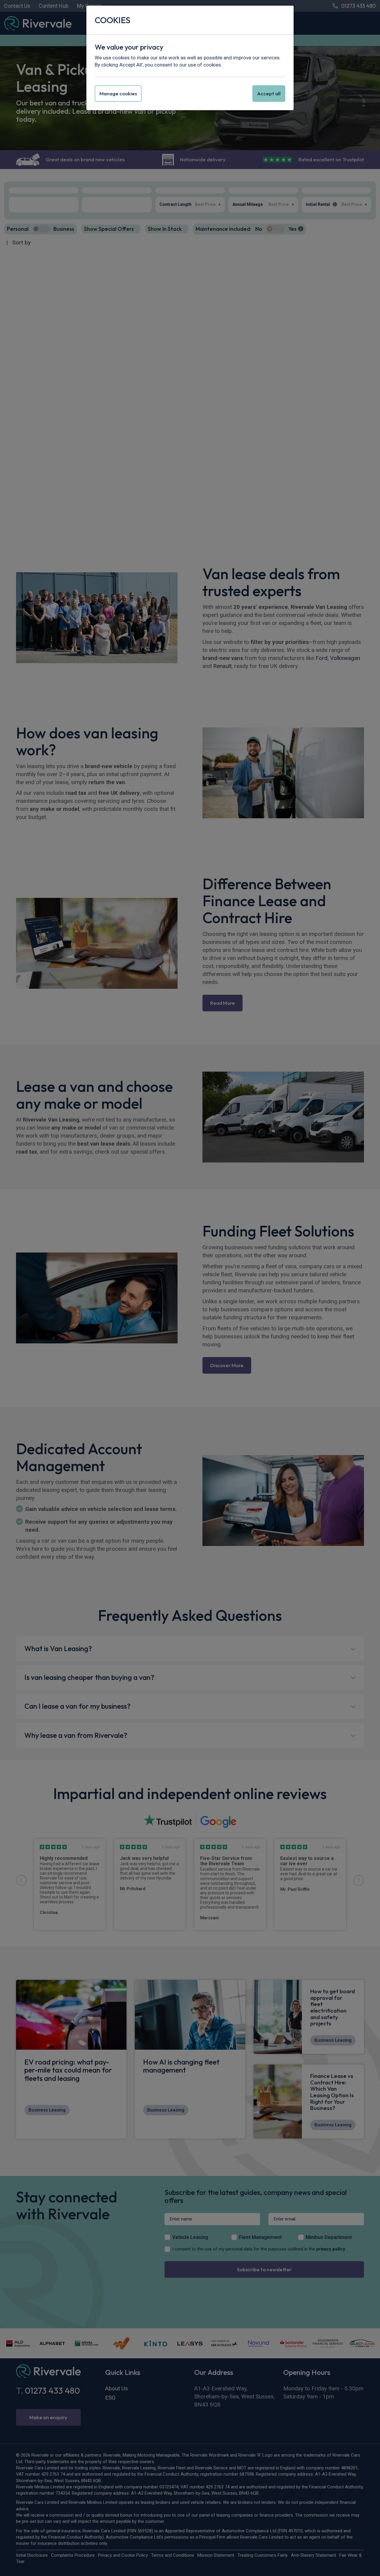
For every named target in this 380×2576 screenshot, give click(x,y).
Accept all (269, 93)
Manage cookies (118, 93)
